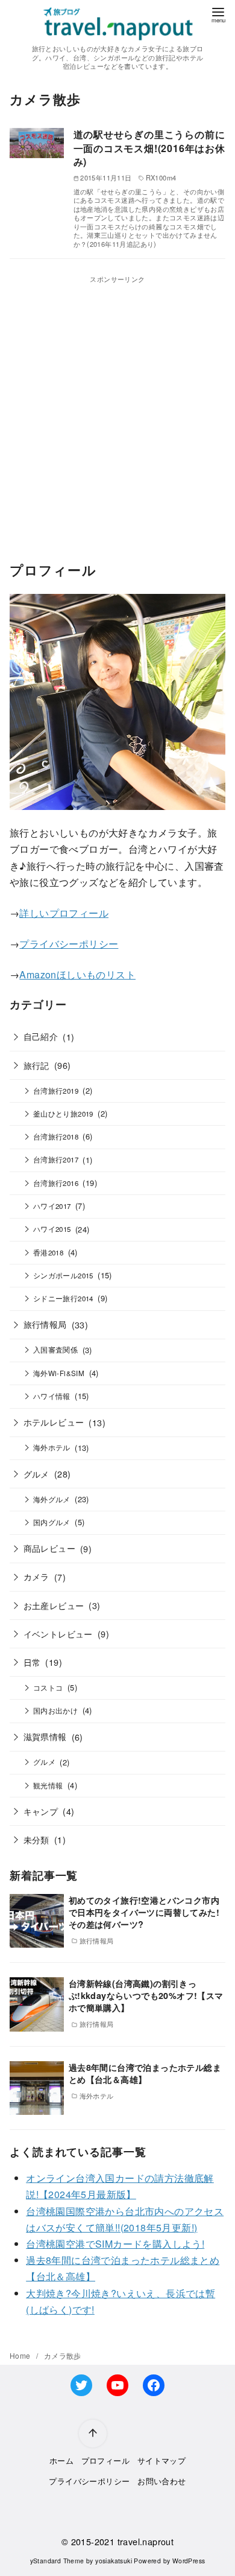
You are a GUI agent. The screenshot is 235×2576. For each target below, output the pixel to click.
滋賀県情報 (45, 1736)
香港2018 (48, 1252)
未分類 (36, 1839)
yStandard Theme (57, 2561)
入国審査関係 (55, 1350)
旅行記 (36, 1065)
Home (21, 2355)
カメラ (36, 1576)
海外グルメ (52, 1499)
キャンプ (41, 1811)
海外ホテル (52, 1447)
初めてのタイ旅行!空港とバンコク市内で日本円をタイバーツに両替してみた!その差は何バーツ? (144, 1912)
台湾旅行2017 (56, 1159)
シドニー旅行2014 (63, 1298)
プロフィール (105, 2460)
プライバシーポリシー (69, 944)
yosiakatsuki (114, 2561)
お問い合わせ (161, 2481)
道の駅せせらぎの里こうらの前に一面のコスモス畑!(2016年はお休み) (149, 148)
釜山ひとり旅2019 (63, 1114)
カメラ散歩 (63, 2355)
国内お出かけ (55, 1710)
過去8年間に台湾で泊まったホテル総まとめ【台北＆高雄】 (145, 2073)
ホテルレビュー (54, 1422)
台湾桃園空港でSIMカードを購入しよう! (115, 2244)
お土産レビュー (54, 1605)
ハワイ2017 (52, 1206)
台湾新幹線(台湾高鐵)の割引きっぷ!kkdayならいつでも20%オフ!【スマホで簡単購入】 (146, 1995)
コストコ (48, 1688)
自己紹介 (41, 1036)
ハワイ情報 (52, 1396)
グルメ (36, 1474)
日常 (32, 1662)
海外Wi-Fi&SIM (59, 1373)
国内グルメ (52, 1522)
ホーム (61, 2460)
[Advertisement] (117, 403)
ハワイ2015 (52, 1229)
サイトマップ (161, 2460)
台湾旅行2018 (56, 1137)
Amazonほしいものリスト (77, 974)
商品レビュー (49, 1548)
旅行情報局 (45, 1324)
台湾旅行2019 (56, 1091)
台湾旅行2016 (56, 1183)
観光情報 (48, 1785)
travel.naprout (146, 2541)
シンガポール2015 (63, 1275)
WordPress (189, 2561)
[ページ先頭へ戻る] (93, 2434)
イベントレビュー (58, 1634)
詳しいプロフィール (64, 913)
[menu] (218, 14)
